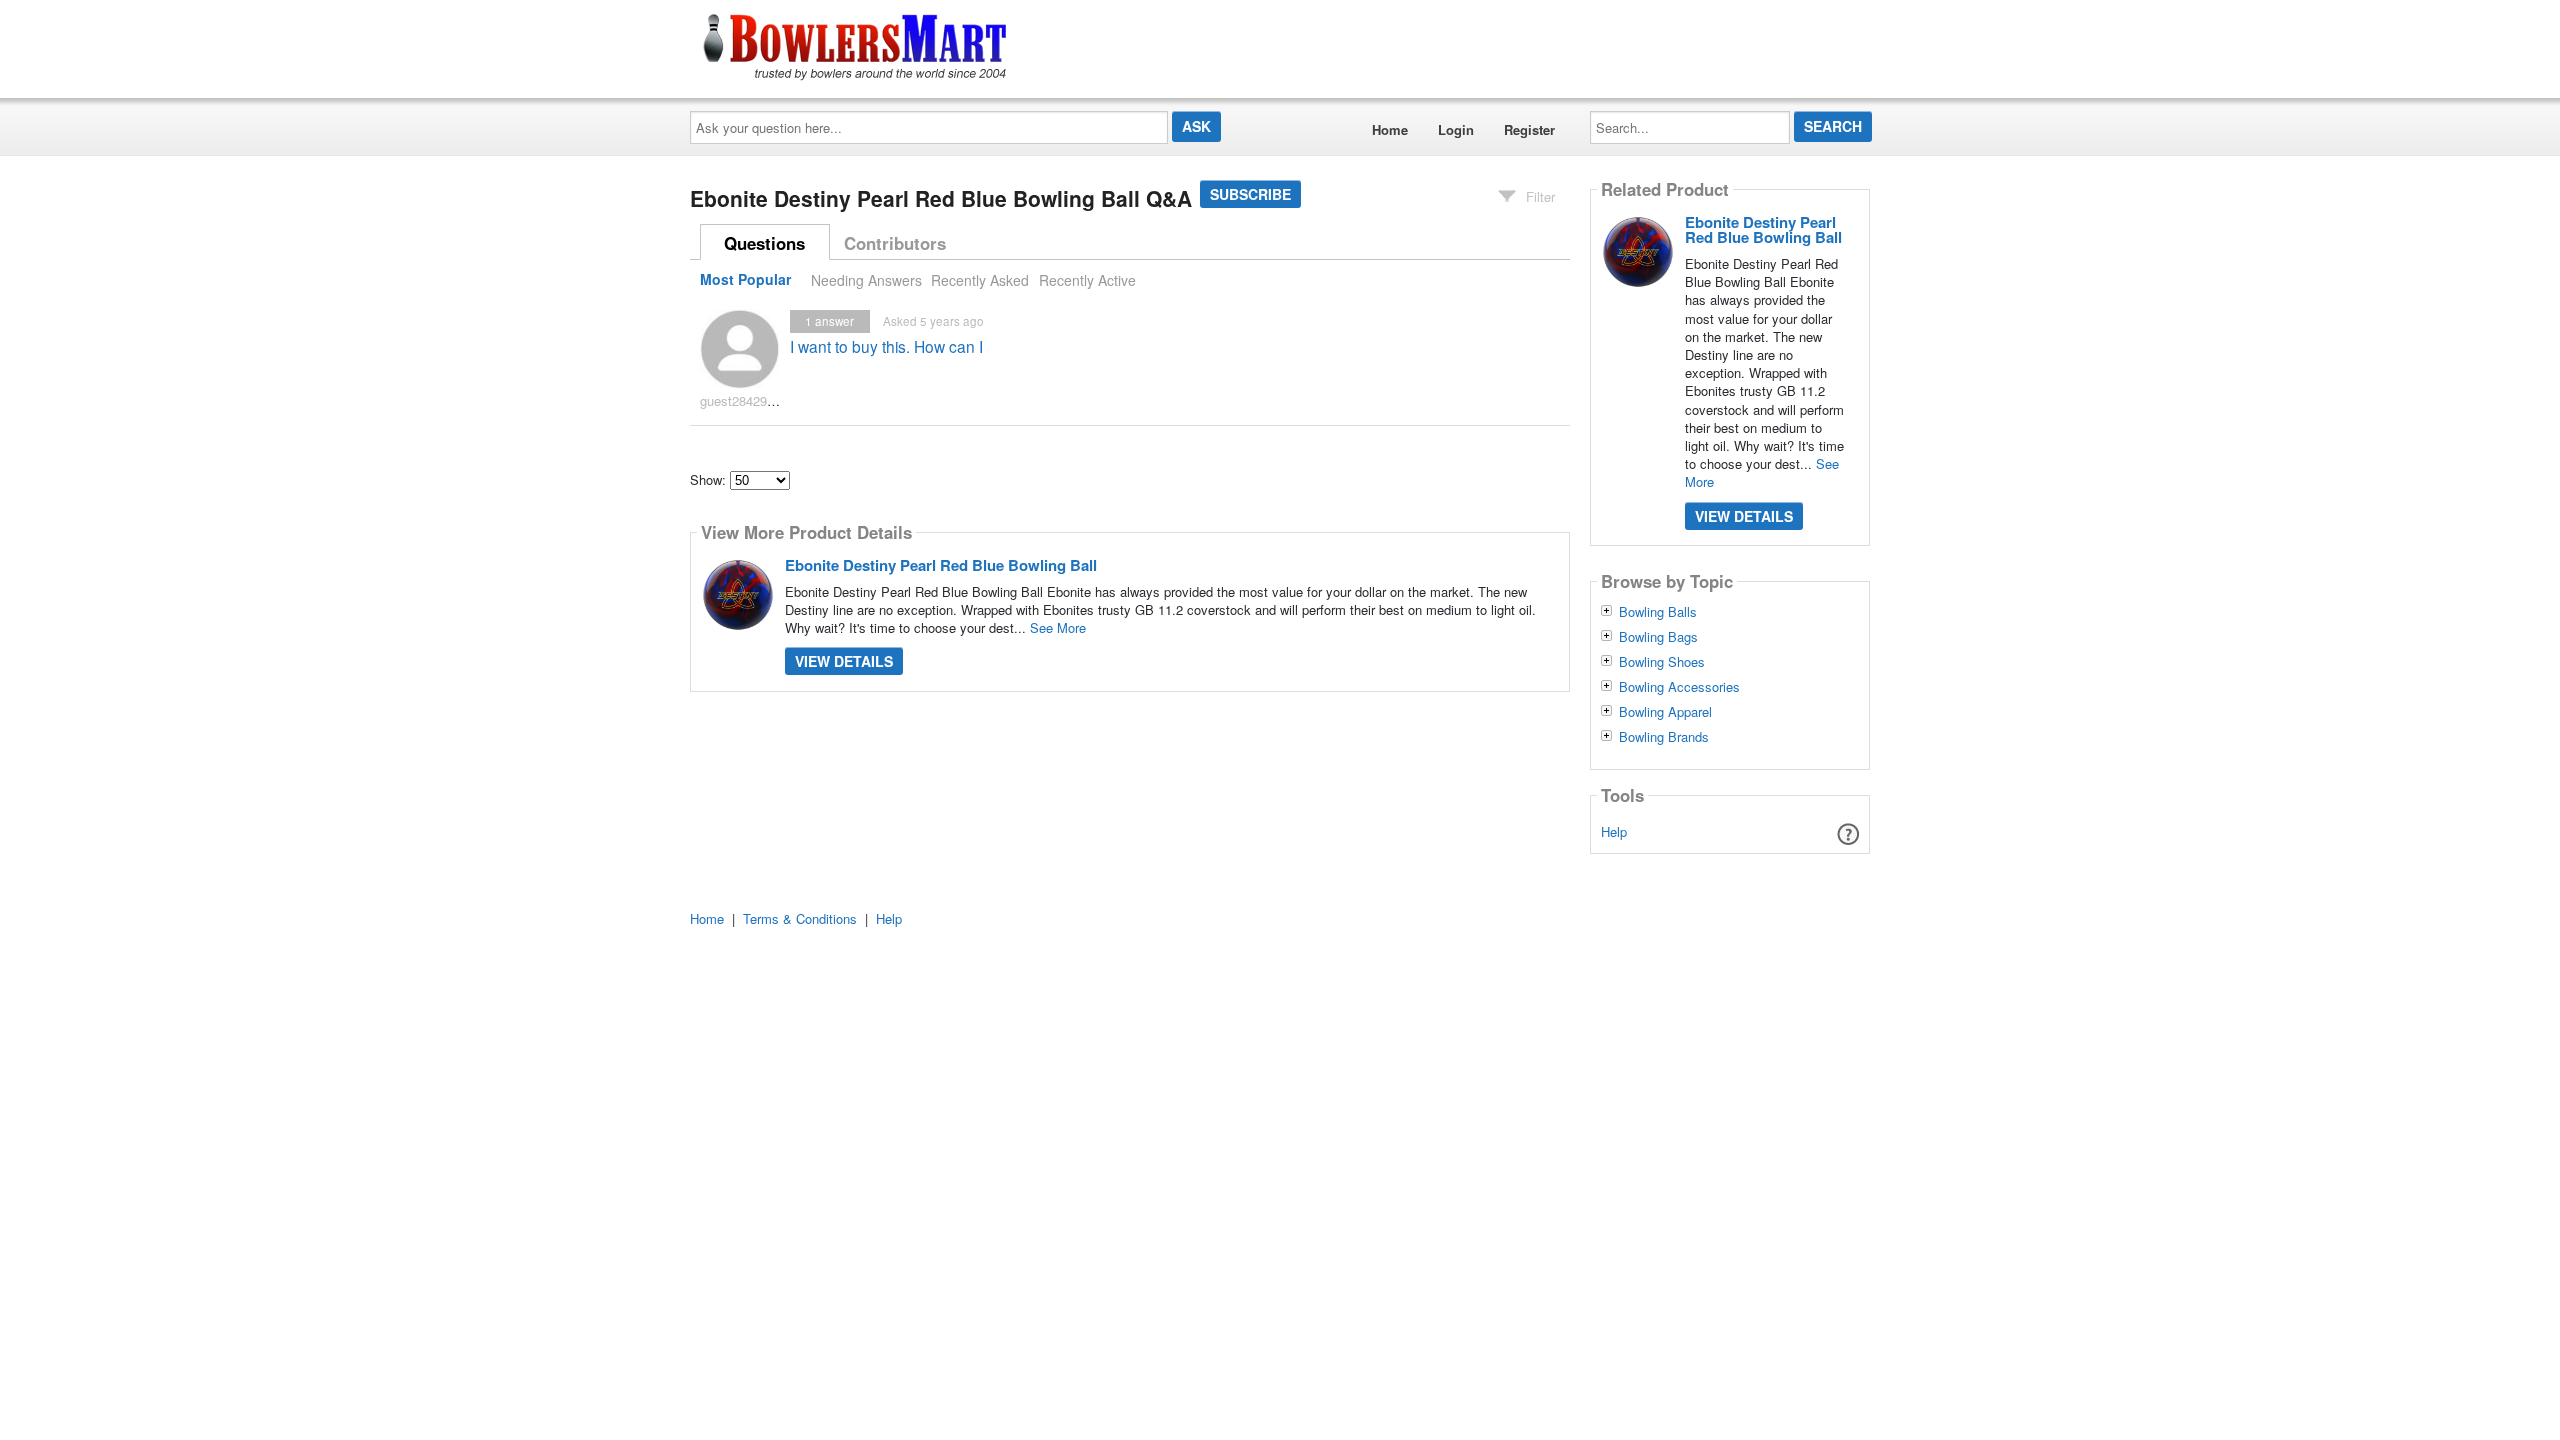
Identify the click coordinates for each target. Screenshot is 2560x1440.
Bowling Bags (1658, 637)
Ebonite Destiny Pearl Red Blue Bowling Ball (941, 565)
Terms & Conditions (800, 918)
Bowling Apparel (1665, 712)
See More (1058, 627)
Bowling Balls (1658, 612)
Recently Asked (980, 280)
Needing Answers (866, 280)
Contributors (895, 243)
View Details (844, 661)
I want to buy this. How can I (886, 346)
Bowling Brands (1664, 737)
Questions (764, 243)
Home (1390, 129)
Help (1614, 831)
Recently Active (1087, 280)
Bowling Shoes (1662, 662)
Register (1529, 129)
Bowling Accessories (1679, 687)
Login (1456, 129)
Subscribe (1250, 194)
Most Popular (745, 280)
